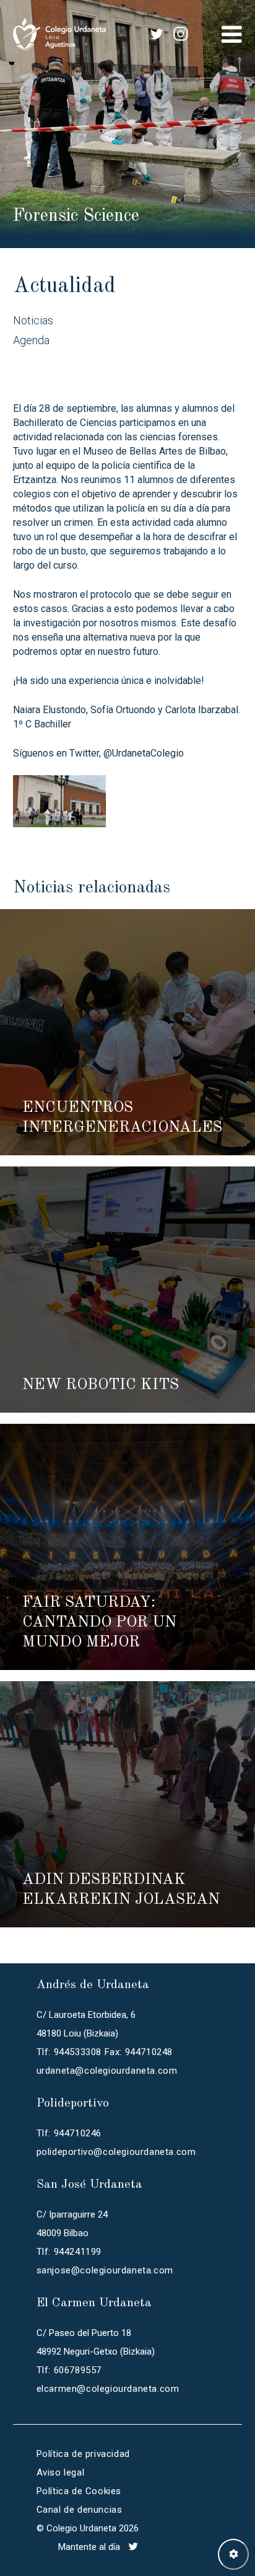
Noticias (33, 320)
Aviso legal (61, 2472)
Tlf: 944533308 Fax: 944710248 (105, 2052)
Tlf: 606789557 (69, 2370)
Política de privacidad (83, 2454)
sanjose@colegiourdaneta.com (105, 2270)
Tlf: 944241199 (69, 2252)
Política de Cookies (79, 2491)
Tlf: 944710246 (69, 2133)
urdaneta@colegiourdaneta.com (107, 2071)
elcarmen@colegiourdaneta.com (108, 2389)
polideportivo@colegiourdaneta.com (116, 2152)
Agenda (31, 340)
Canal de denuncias (80, 2510)
